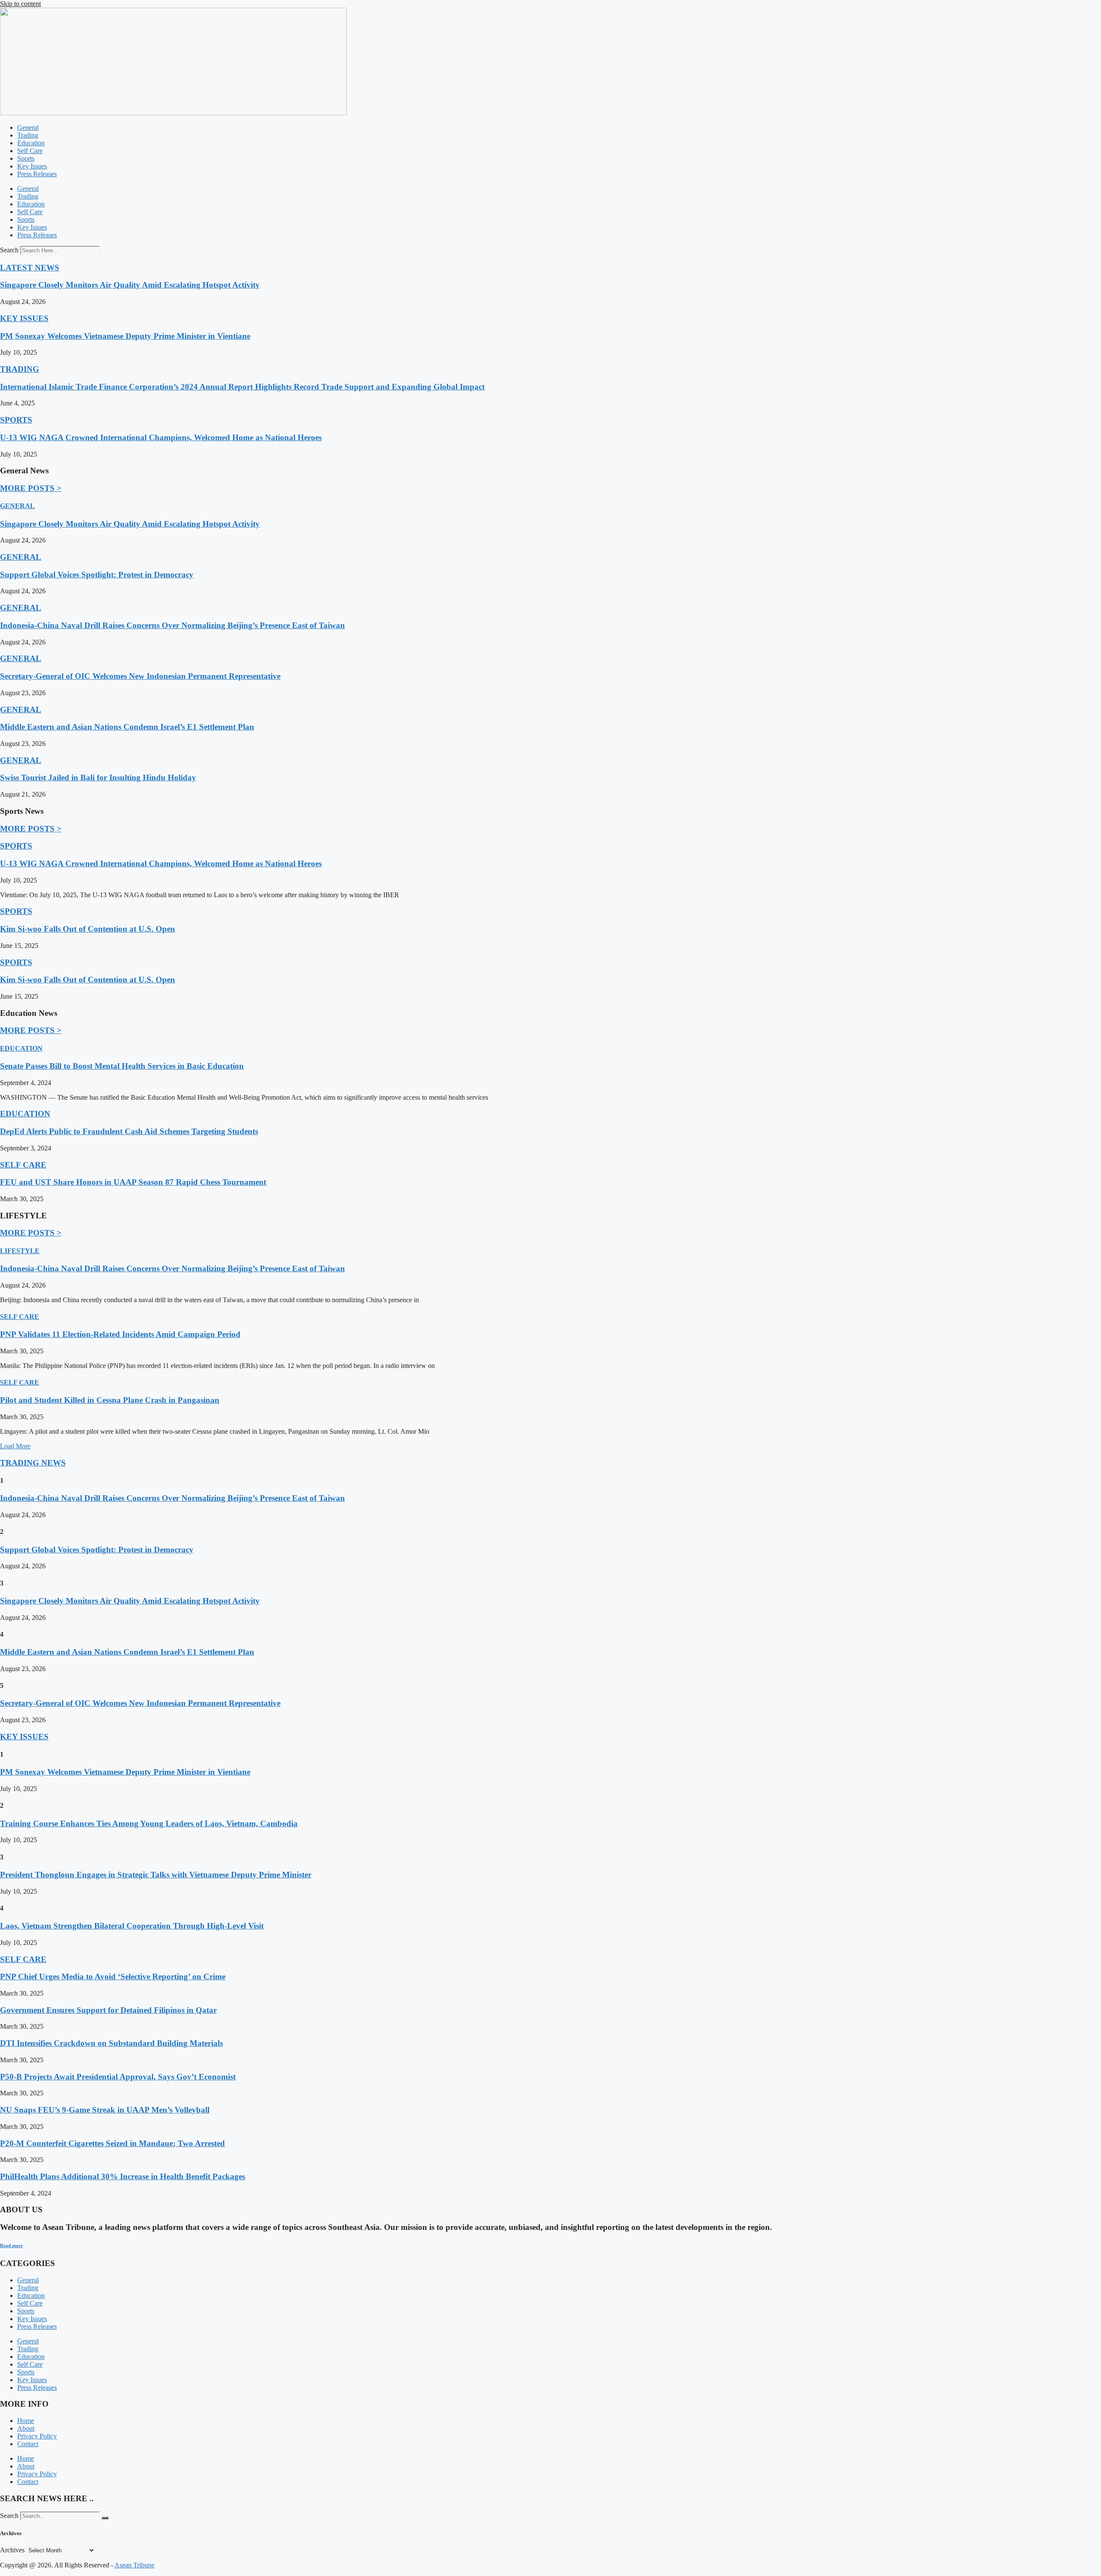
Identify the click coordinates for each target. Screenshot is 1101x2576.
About (26, 2428)
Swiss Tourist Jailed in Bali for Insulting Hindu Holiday (98, 777)
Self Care (30, 151)
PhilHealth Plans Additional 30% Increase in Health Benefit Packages (123, 2176)
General (28, 127)
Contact (28, 2444)
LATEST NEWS (30, 268)
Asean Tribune (134, 2565)
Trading (28, 135)
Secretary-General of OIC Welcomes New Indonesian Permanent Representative (140, 676)
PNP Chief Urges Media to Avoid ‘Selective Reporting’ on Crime (113, 1976)
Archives (12, 2550)
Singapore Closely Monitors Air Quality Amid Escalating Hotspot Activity (130, 285)
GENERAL (17, 506)
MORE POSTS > (31, 488)
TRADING (20, 369)
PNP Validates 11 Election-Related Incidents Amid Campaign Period (120, 1334)
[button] (15, 1446)
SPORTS (16, 420)
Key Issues (32, 166)
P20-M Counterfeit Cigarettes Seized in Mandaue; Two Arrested (112, 2143)
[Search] (105, 2518)
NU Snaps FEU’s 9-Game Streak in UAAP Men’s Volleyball (105, 2110)
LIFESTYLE (20, 1251)
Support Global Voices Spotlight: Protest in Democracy (97, 575)
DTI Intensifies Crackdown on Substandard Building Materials (111, 2043)
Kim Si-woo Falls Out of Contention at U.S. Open (88, 929)
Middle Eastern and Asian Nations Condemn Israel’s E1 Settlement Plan (127, 727)
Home (26, 2421)
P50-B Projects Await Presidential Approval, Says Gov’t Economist (118, 2077)
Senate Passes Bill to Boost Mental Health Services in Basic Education (122, 1066)
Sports (26, 158)
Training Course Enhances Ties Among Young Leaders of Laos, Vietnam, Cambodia (149, 1823)
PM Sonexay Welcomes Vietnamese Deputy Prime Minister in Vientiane (125, 336)
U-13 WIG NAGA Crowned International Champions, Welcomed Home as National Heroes (161, 437)
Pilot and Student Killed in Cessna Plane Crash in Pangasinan (110, 1400)
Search (9, 250)
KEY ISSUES (24, 318)
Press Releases (37, 174)
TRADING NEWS (33, 1463)
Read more (11, 2245)
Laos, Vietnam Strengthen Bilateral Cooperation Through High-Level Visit (132, 1926)
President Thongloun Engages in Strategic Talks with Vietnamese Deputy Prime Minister (156, 1875)
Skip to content (20, 4)
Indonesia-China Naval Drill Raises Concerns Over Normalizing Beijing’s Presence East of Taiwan (172, 625)
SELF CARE (23, 1165)
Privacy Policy (37, 2436)
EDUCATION (21, 1048)
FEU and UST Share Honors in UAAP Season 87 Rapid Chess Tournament (133, 1182)
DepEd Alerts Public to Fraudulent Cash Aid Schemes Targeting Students (129, 1131)
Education (31, 143)
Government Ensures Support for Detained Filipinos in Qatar (108, 2010)
